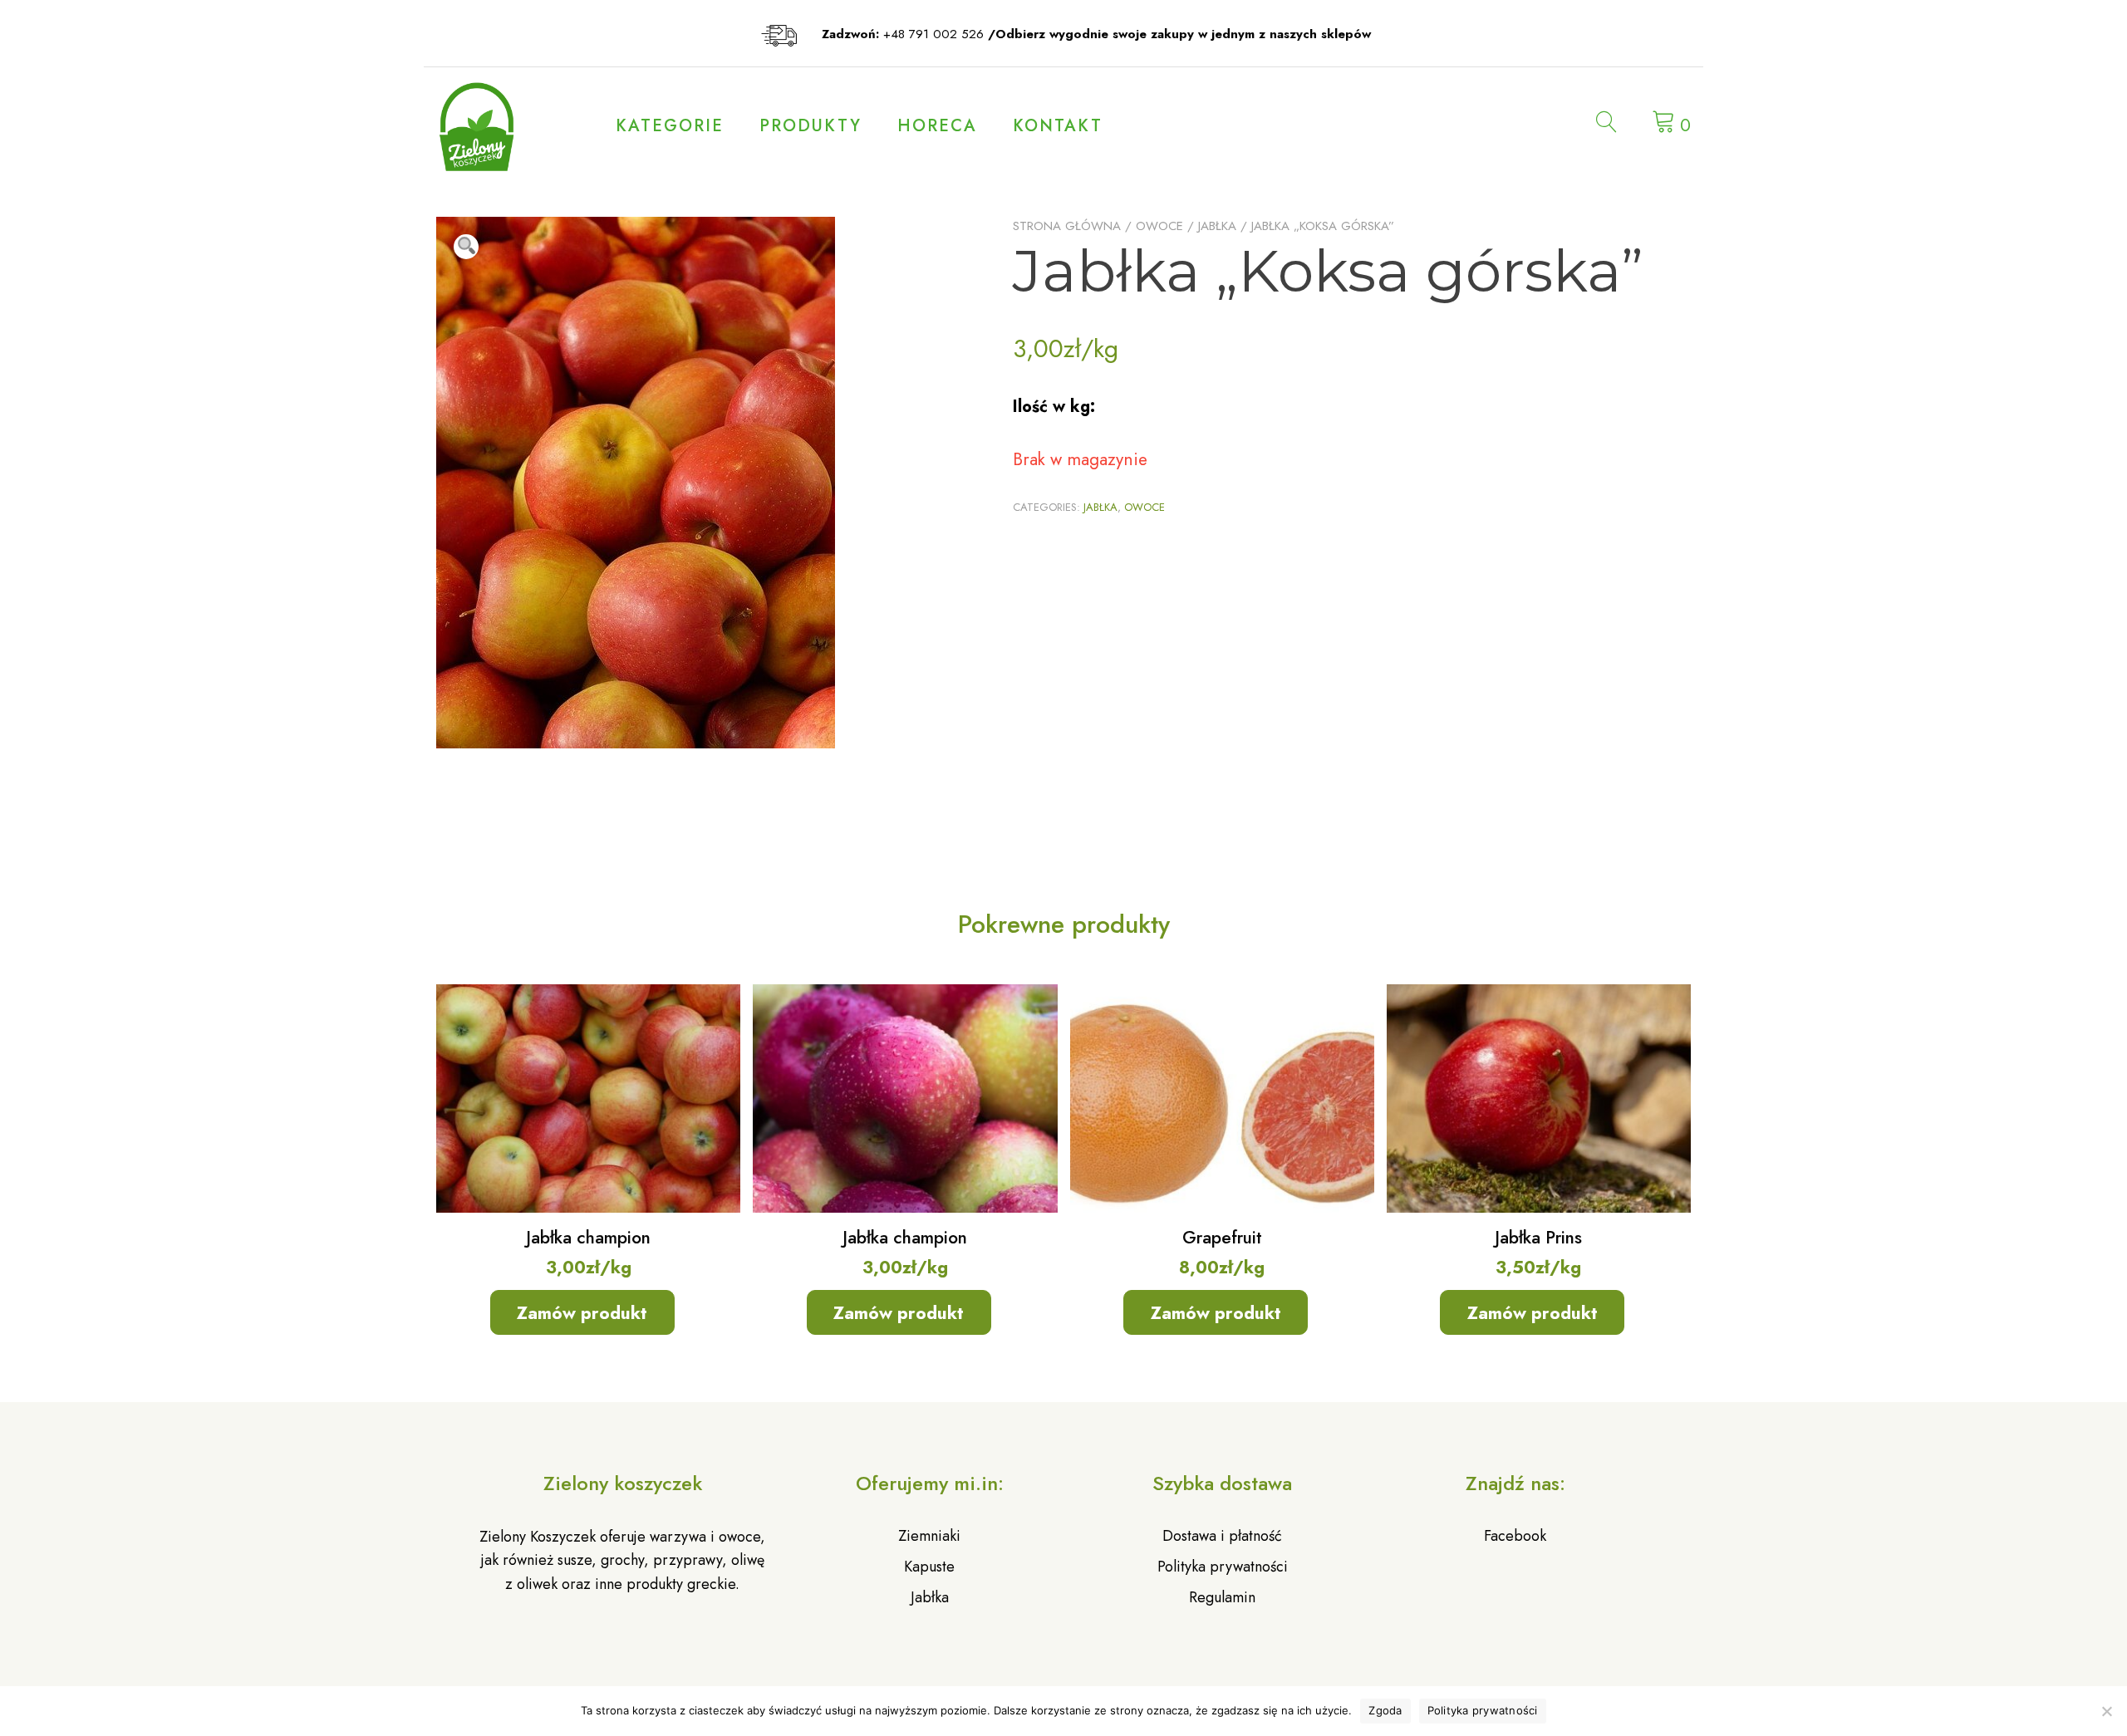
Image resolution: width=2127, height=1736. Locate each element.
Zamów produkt (582, 1313)
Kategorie (670, 126)
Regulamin (1222, 1597)
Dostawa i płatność (1222, 1536)
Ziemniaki (929, 1536)
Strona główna (1067, 226)
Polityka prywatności (1223, 1567)
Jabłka (1217, 226)
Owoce (1159, 226)
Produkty (811, 126)
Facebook (1515, 1536)
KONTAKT (1058, 126)
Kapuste (929, 1567)
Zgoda (1385, 1710)
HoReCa (937, 126)
